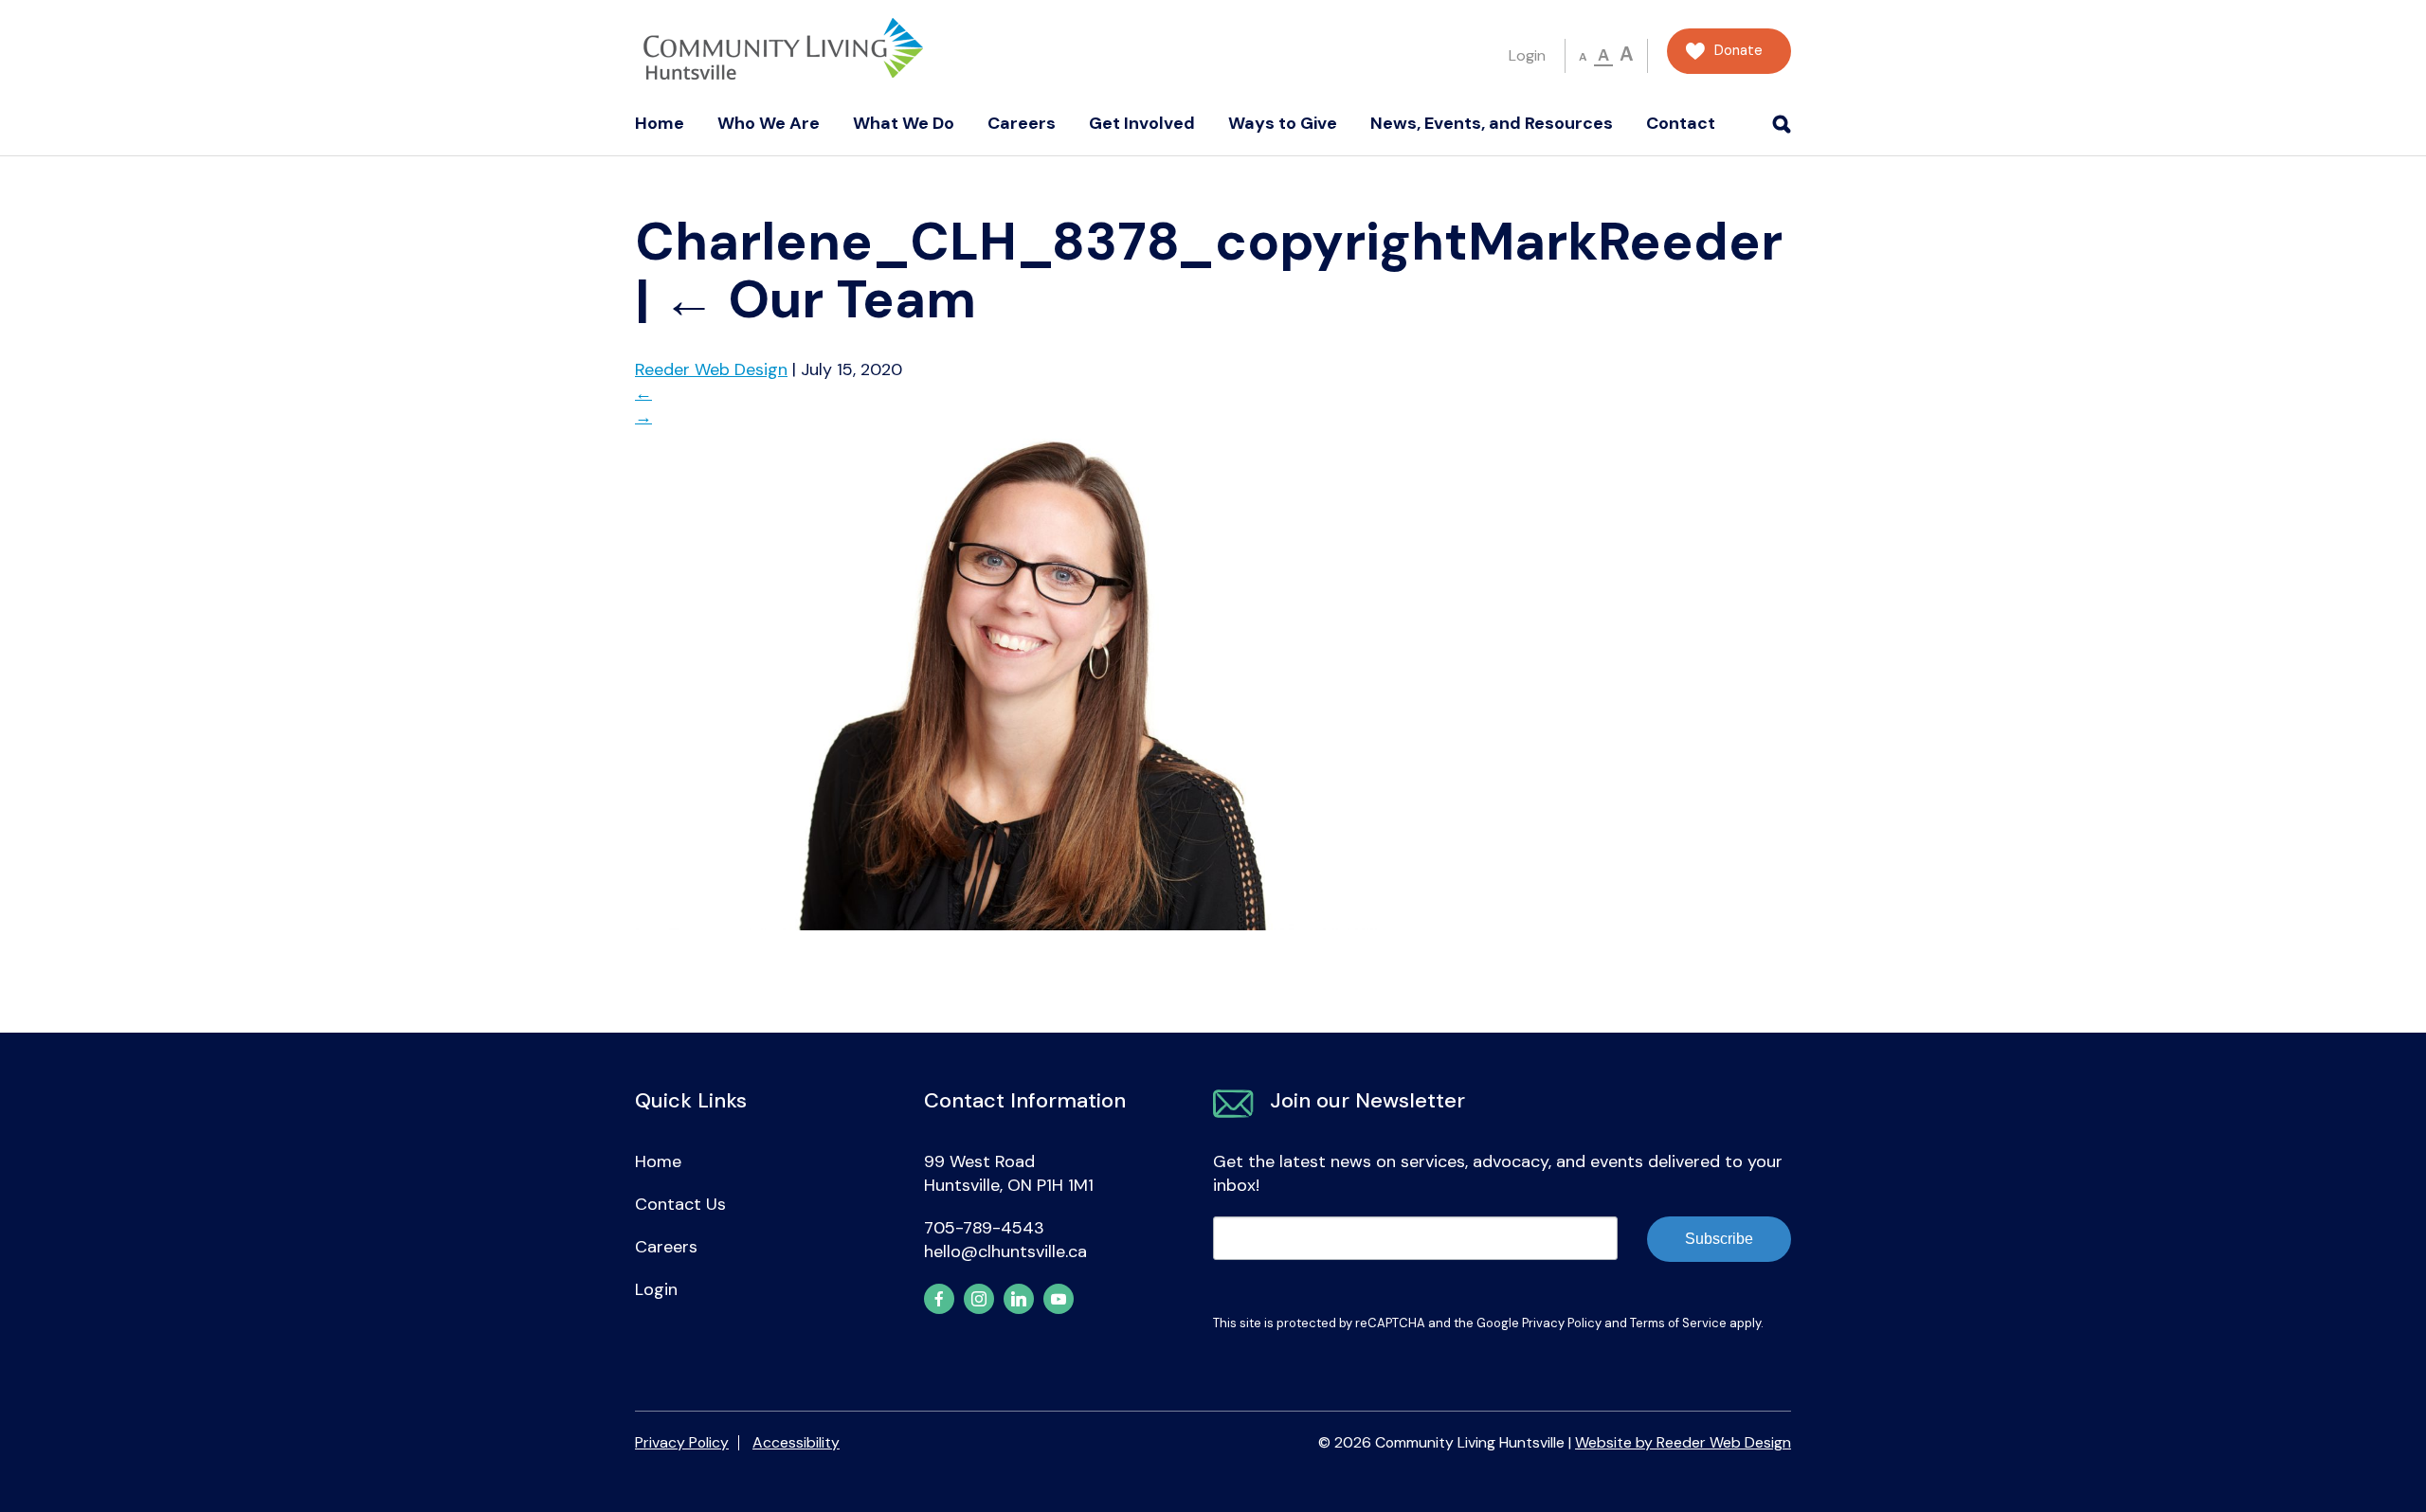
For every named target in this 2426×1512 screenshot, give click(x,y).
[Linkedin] (1019, 1299)
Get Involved (1142, 123)
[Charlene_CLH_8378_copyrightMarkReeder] (1011, 925)
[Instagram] (979, 1299)
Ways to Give (1283, 123)
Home (660, 123)
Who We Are (769, 123)
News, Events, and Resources (1492, 123)
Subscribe (1719, 1239)
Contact (1681, 123)
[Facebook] (939, 1299)
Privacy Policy (1562, 1323)
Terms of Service (1678, 1323)
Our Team (819, 299)
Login (1527, 55)
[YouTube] (1059, 1299)
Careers (1022, 123)
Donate (1738, 51)
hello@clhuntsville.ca (1005, 1251)
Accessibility (796, 1442)
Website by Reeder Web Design (1683, 1442)
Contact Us (680, 1204)
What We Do (904, 123)
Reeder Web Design (711, 369)
